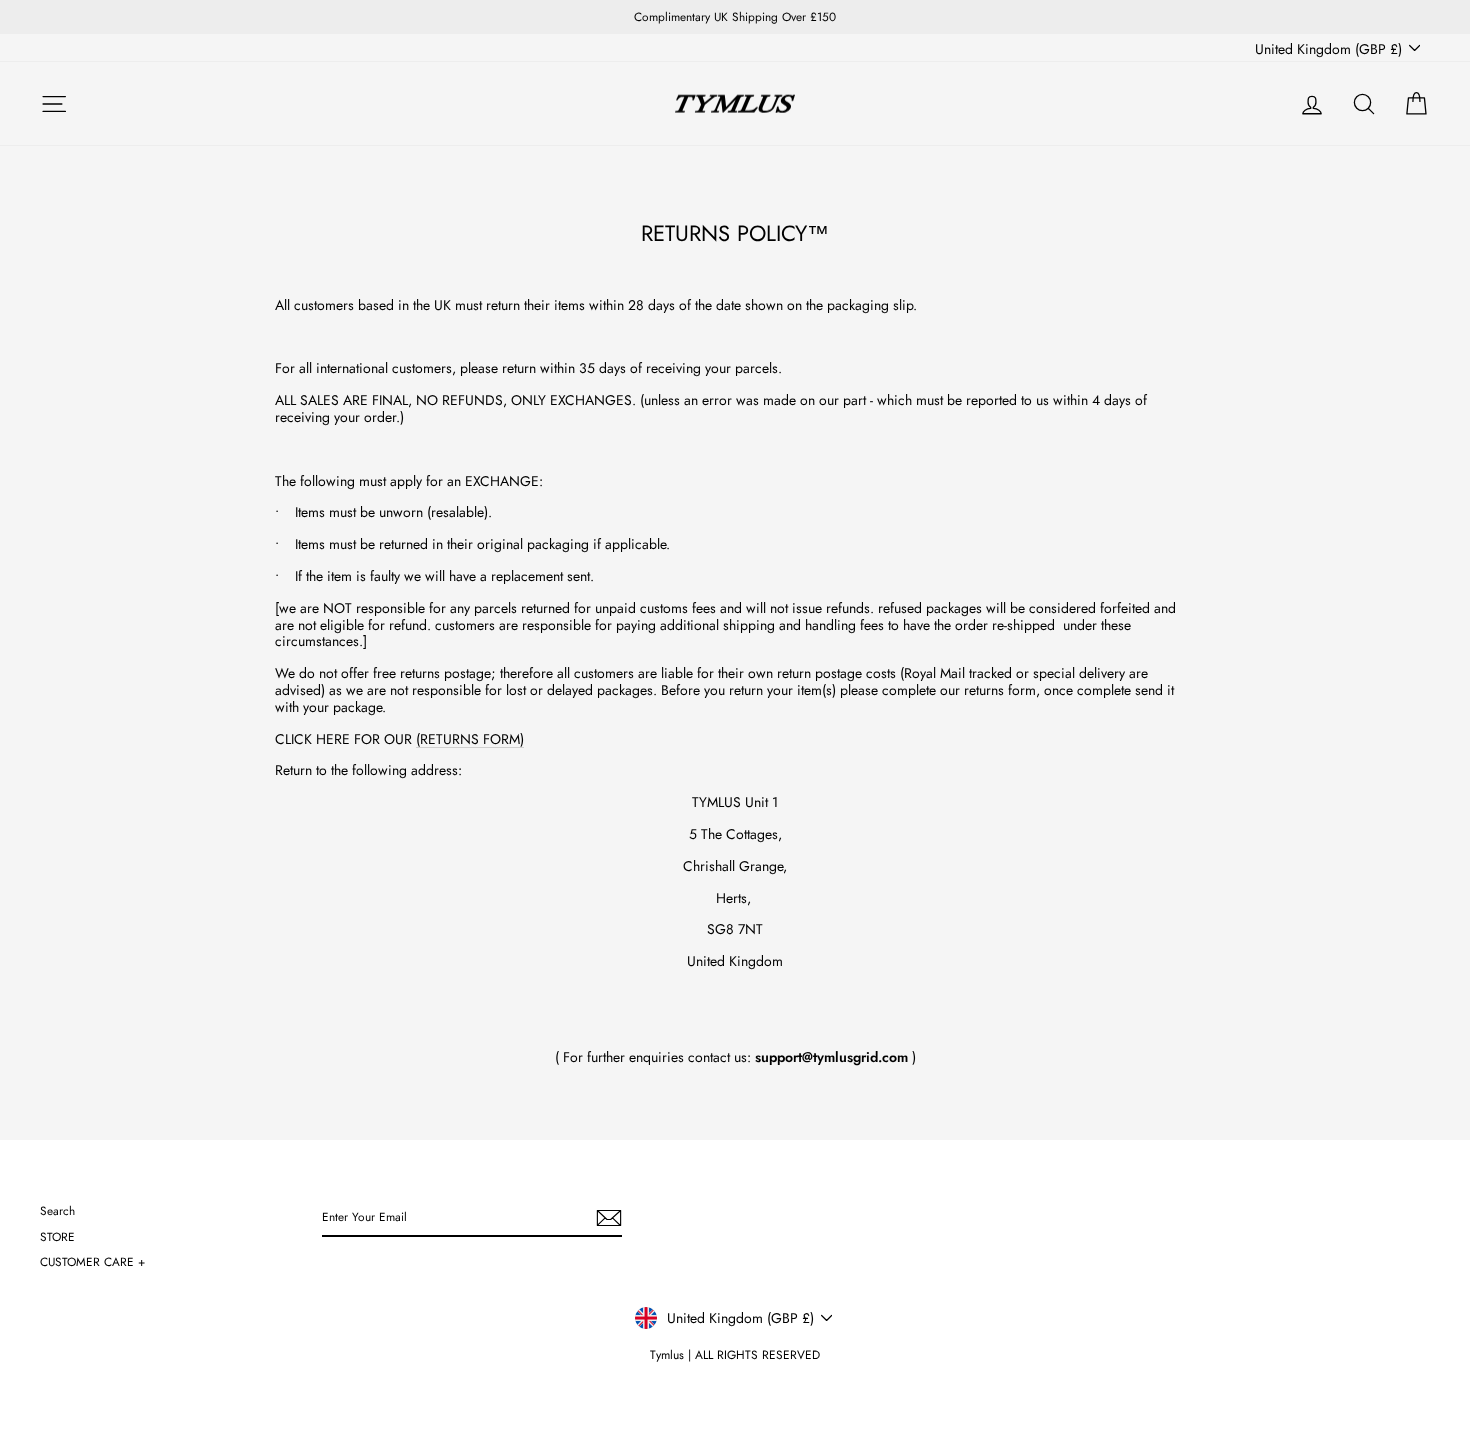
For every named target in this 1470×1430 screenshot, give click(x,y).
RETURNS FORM (470, 739)
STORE (57, 1236)
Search (57, 1210)
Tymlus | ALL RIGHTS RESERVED (735, 1355)
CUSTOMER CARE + (92, 1261)
